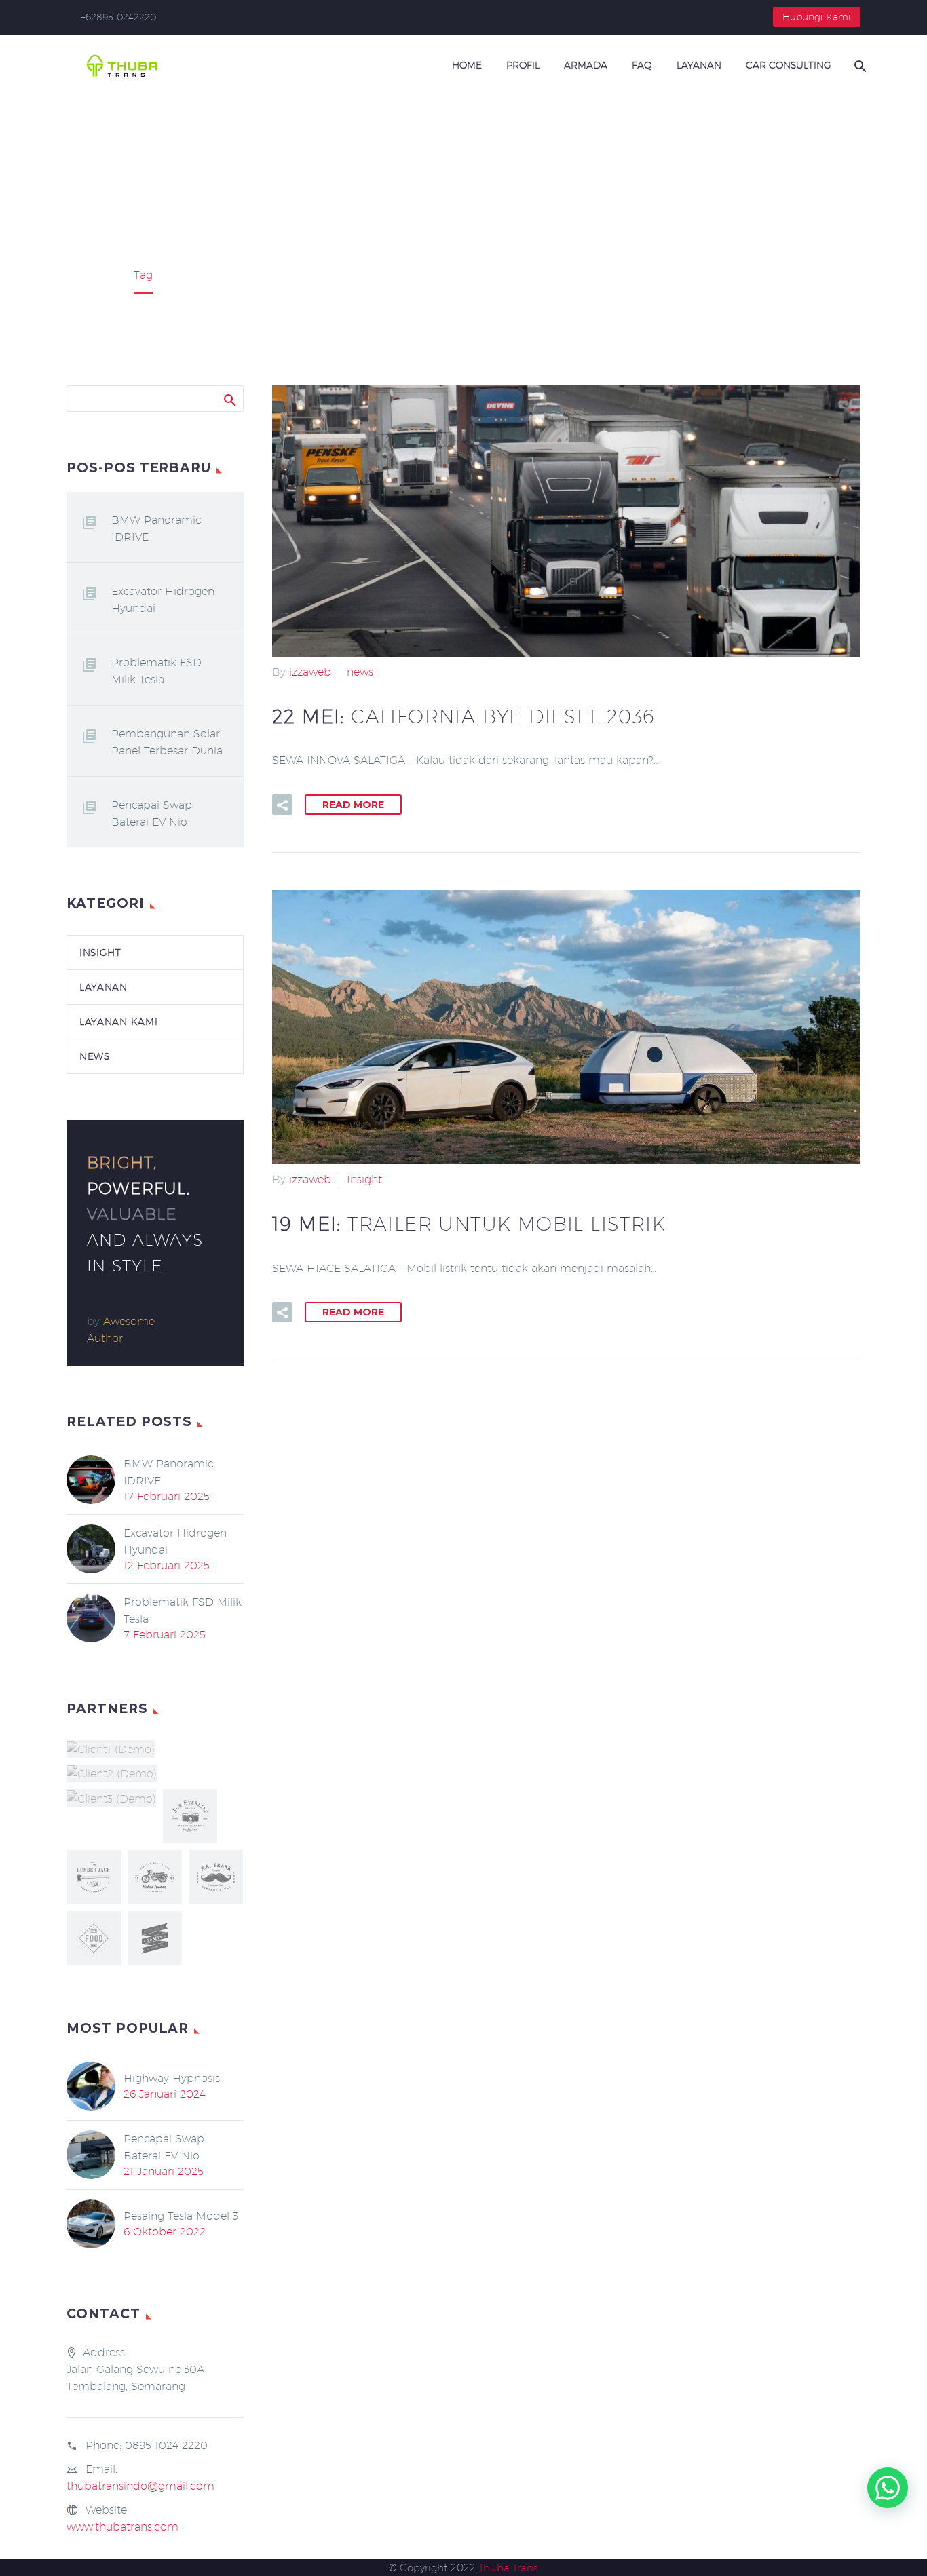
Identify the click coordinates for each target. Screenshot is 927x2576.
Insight (364, 1179)
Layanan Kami (118, 1022)
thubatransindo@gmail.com (140, 2486)
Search (229, 398)
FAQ (642, 65)
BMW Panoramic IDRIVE (156, 528)
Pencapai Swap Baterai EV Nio (152, 813)
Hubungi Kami (817, 17)
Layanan (699, 65)
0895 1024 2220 (166, 2445)
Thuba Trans (508, 2568)
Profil (523, 65)
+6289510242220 (118, 17)
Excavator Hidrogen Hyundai (163, 600)
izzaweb (310, 672)
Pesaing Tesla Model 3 (181, 2216)
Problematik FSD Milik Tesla (156, 671)
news (360, 672)
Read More (353, 805)
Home (467, 65)
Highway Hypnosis (172, 2078)
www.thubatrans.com (122, 2527)
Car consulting (789, 65)
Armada (586, 65)
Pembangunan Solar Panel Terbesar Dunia (167, 742)
